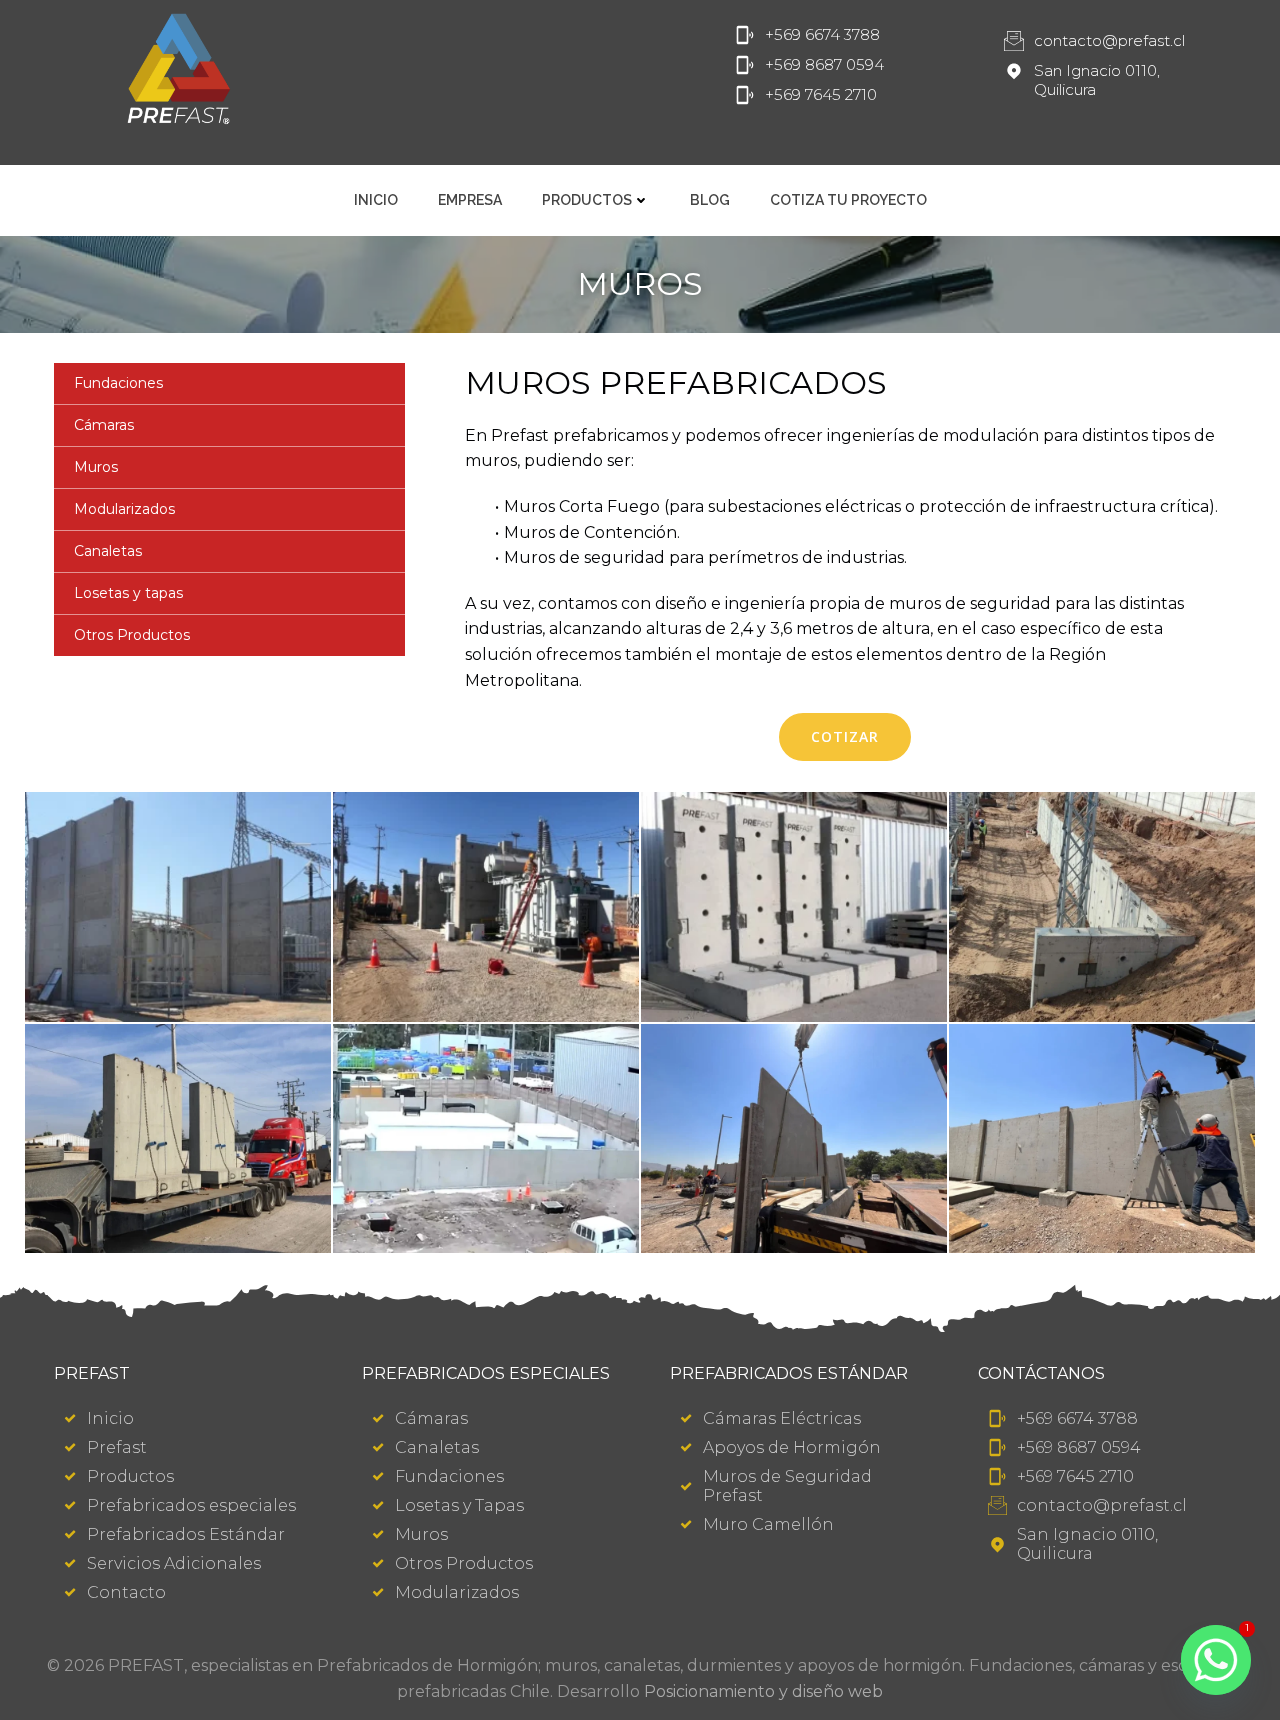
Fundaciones (118, 383)
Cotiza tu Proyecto (848, 200)
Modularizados (124, 509)
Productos (587, 200)
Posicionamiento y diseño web (763, 1691)
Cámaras (104, 425)
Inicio (376, 200)
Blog (710, 200)
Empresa (470, 200)
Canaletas (108, 551)
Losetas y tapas (128, 593)
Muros (96, 467)
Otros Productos (132, 635)
